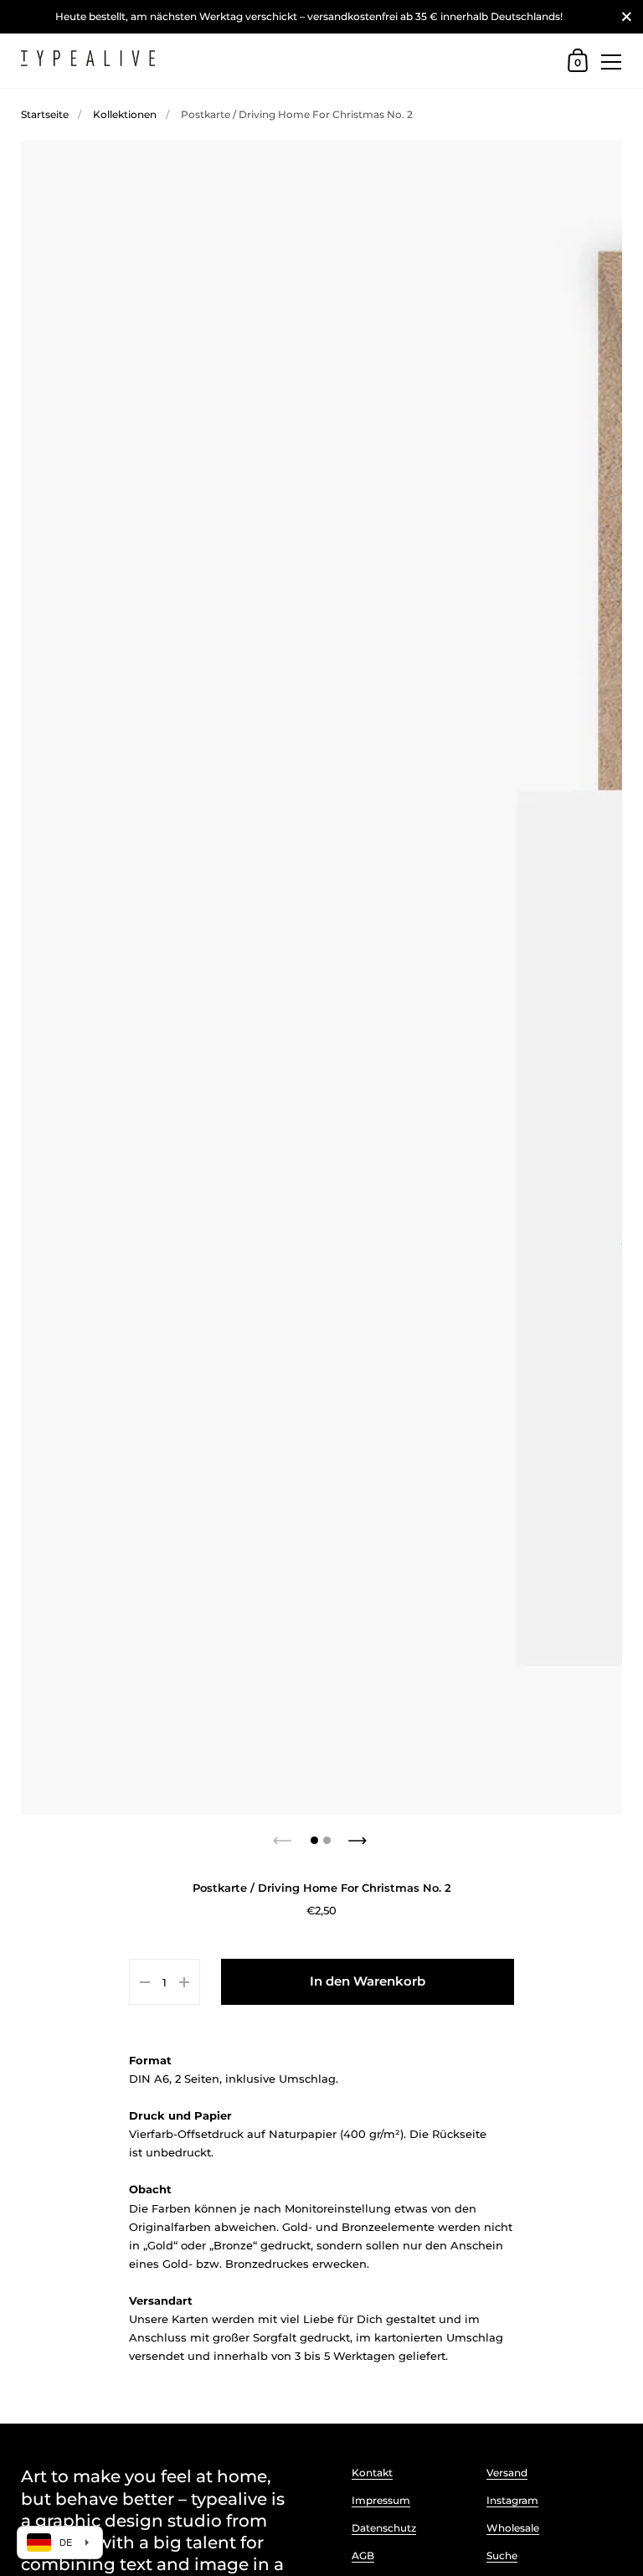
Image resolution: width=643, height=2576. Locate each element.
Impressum (381, 2500)
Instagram (512, 2500)
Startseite (45, 114)
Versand (507, 2473)
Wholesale (513, 2528)
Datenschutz (384, 2528)
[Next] (359, 1836)
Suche (502, 2555)
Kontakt (372, 2473)
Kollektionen (125, 114)
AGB (363, 2555)
